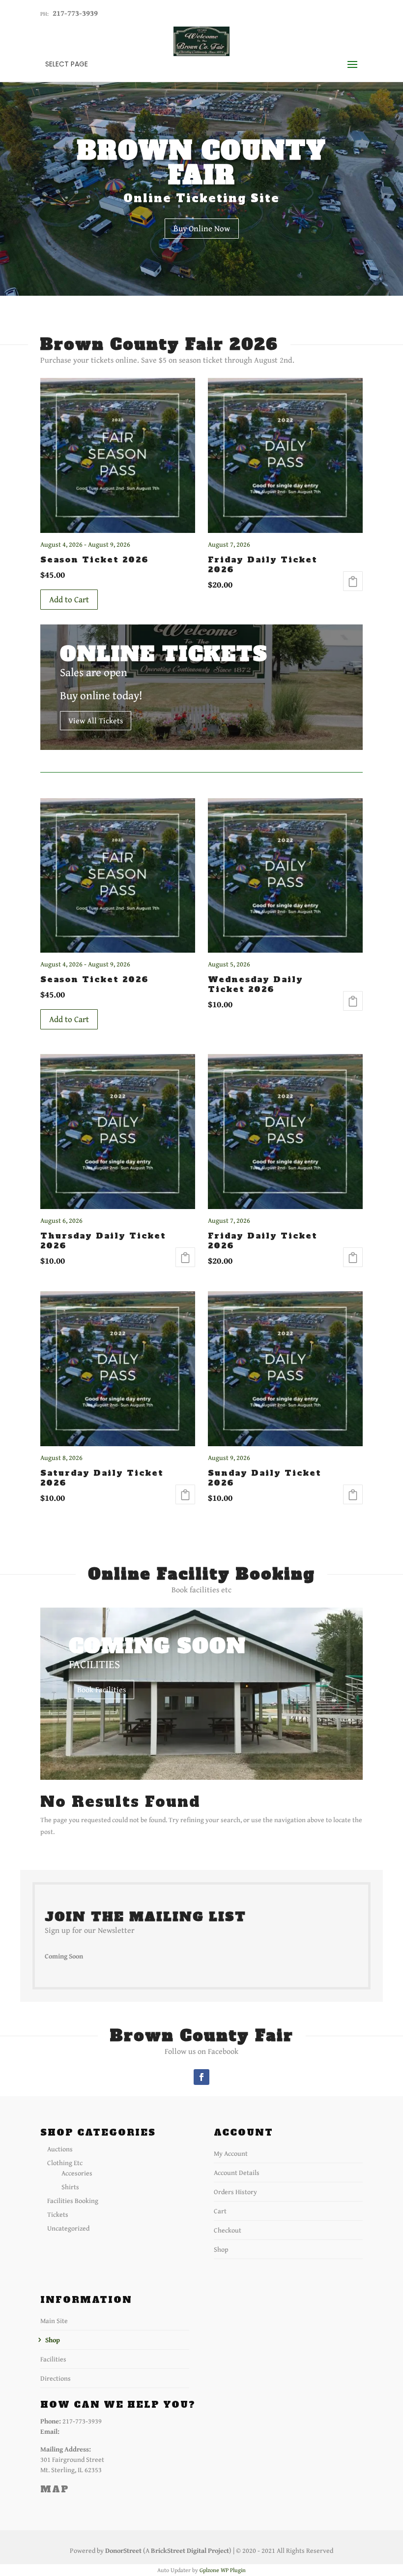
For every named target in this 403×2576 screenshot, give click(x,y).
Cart (220, 2211)
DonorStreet (123, 2550)
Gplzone (209, 2570)
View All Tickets (96, 720)
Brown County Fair (202, 163)
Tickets (58, 2214)
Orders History (235, 2192)
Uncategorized (68, 2228)
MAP (55, 2489)
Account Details (237, 2173)
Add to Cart (69, 599)
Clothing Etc (65, 2163)
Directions (56, 2378)
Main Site (54, 2321)
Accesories (77, 2173)
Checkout (228, 2230)
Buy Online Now (202, 228)
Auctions (60, 2149)
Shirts (70, 2187)
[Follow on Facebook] (201, 2077)
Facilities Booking (73, 2201)
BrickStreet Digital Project (190, 2550)
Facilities (53, 2359)
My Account (231, 2153)
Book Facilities (101, 1689)
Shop (221, 2249)
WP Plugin (233, 2570)
